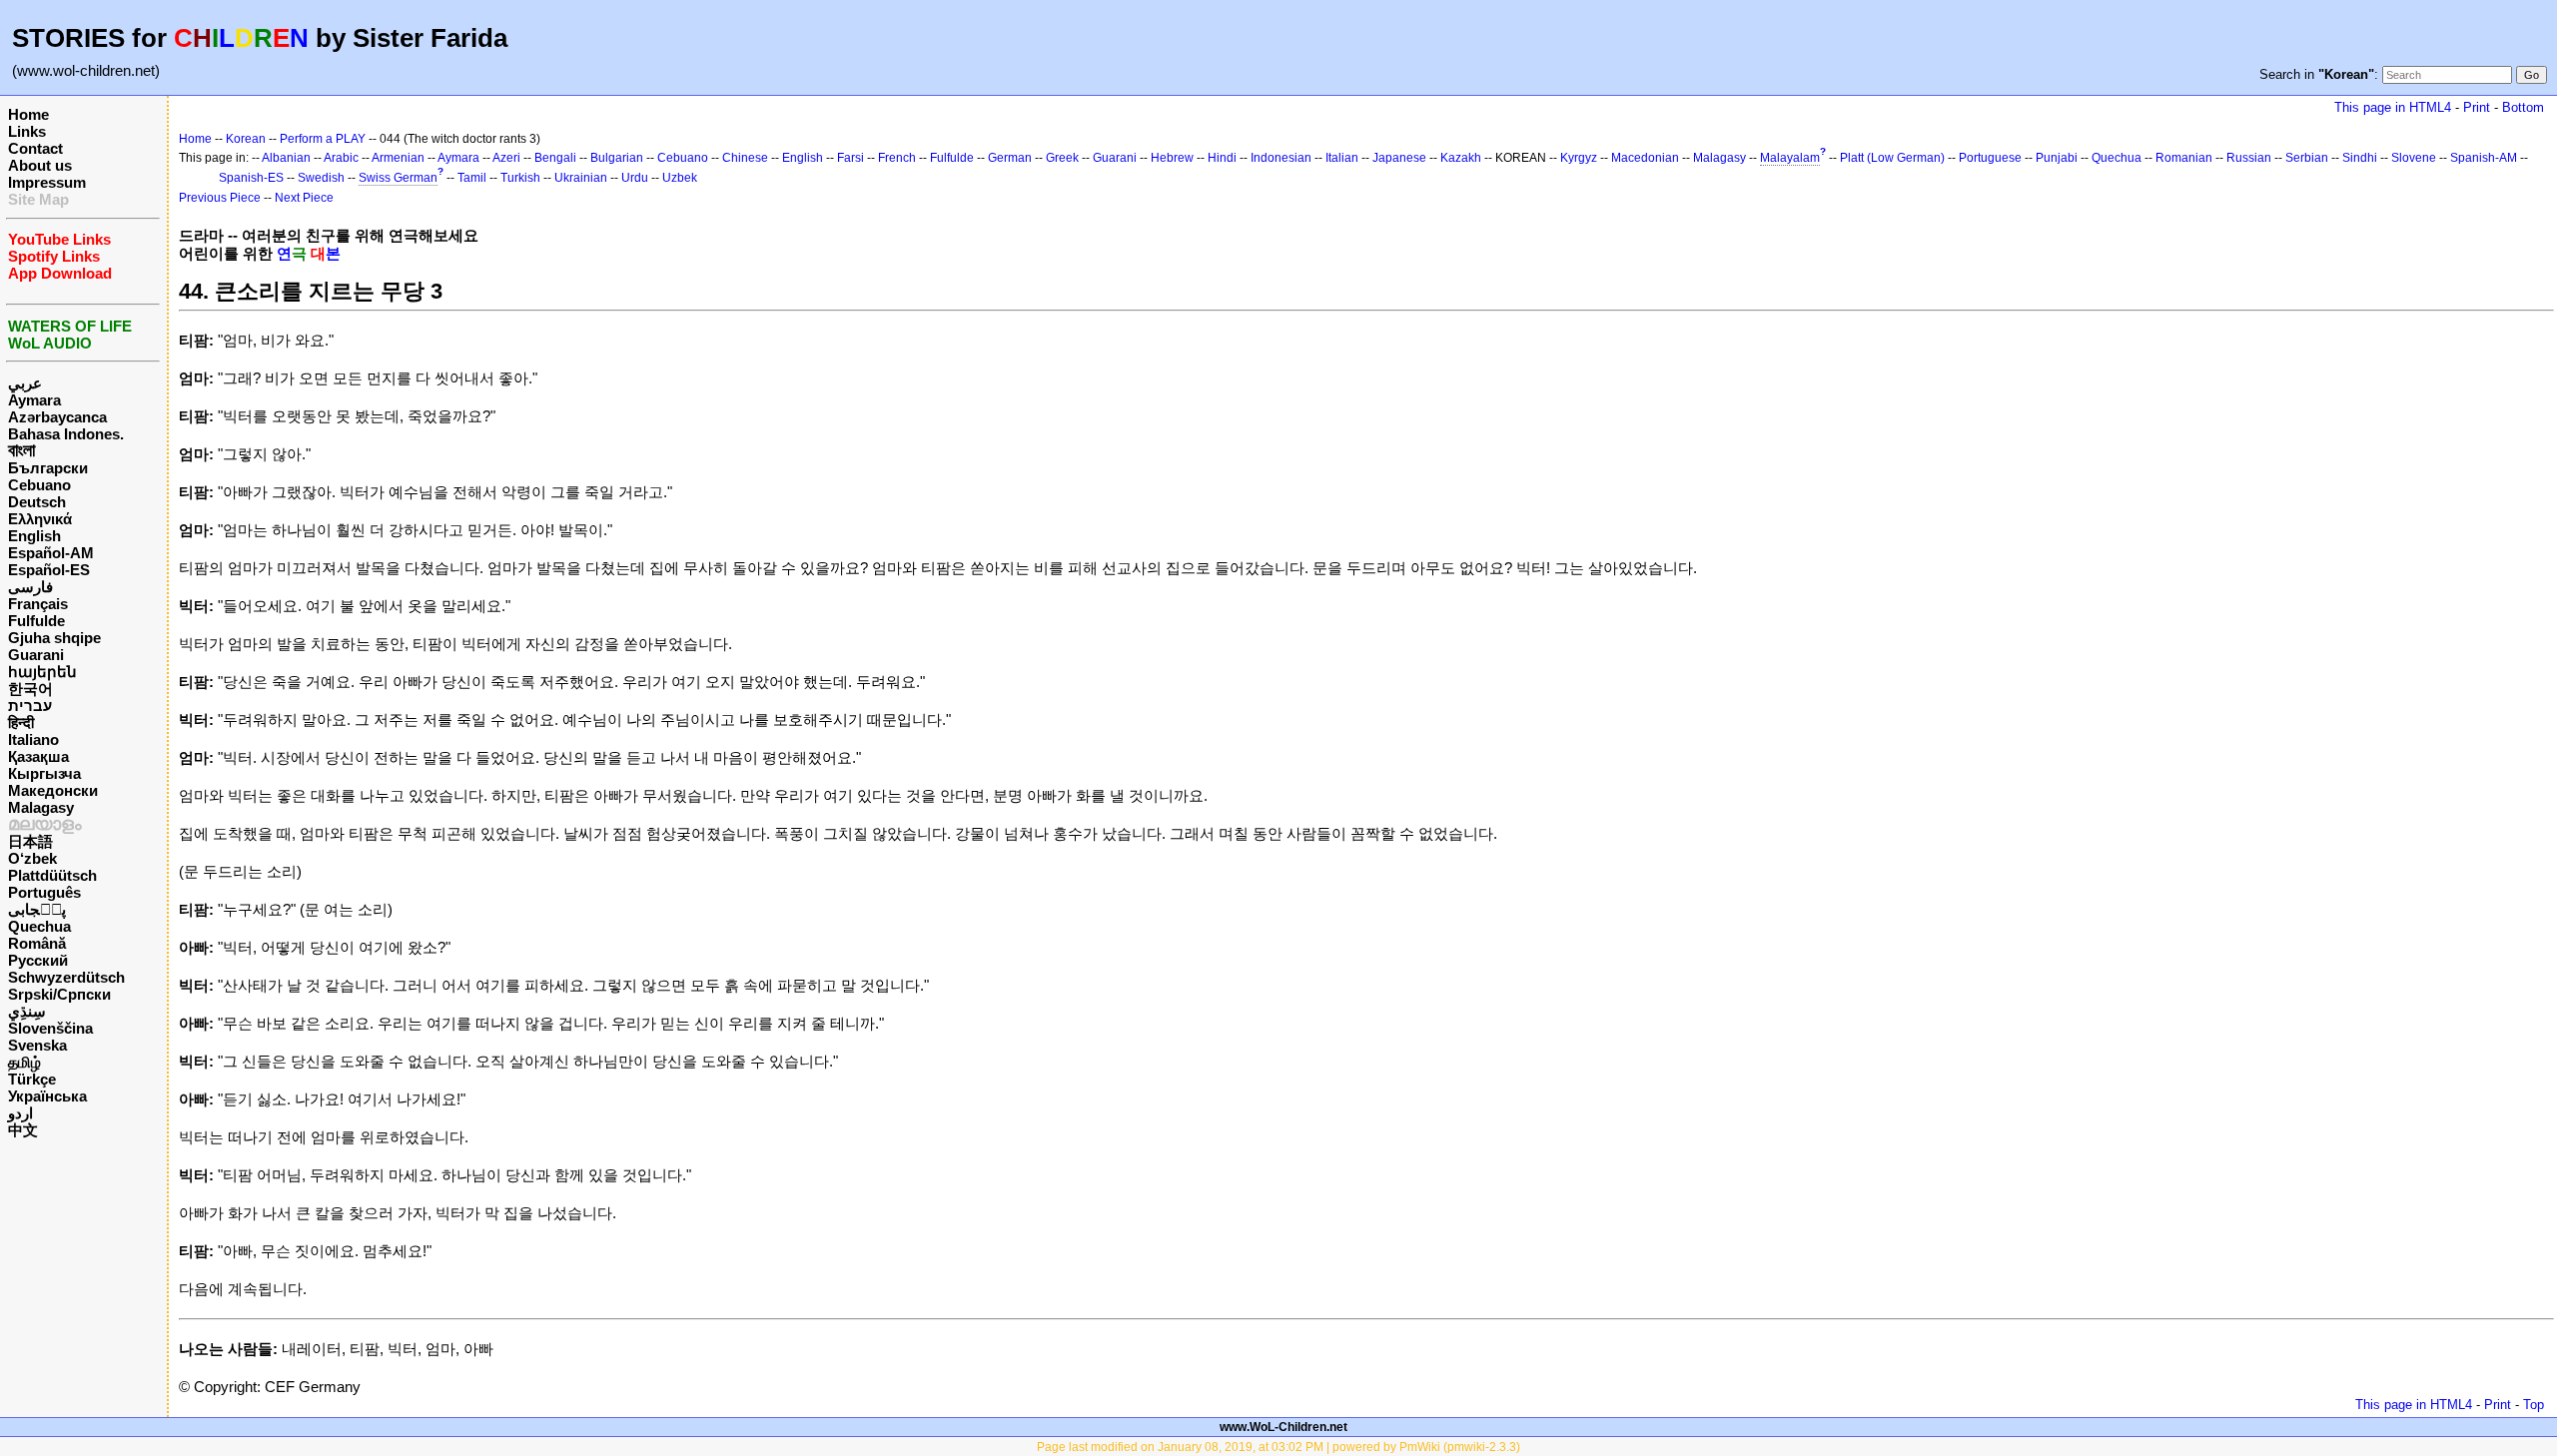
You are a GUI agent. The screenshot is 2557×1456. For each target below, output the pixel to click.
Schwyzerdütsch (66, 977)
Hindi (1222, 158)
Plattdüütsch (52, 875)
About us (40, 165)
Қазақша (38, 756)
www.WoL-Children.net (1283, 1427)
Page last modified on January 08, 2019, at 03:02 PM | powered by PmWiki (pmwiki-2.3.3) (1278, 1447)
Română (37, 943)
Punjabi (2057, 158)
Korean (246, 139)
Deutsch (37, 502)
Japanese (1399, 158)
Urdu (635, 178)
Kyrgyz (1579, 158)
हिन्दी (21, 723)
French (897, 158)
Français (38, 604)
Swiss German (398, 178)
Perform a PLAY (323, 139)
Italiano (33, 739)
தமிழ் (24, 1062)
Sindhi (2360, 158)
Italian (1342, 158)
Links (27, 131)
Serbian (2307, 158)
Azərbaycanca (57, 417)
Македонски (53, 790)
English (34, 536)
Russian (2249, 158)
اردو (20, 1113)
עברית (30, 706)
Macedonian (1645, 158)
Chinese (745, 158)
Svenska (37, 1045)
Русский (38, 960)
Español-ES (49, 570)
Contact (35, 148)
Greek (1062, 158)
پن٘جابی (37, 909)
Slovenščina (50, 1028)
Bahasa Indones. (66, 434)
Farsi (851, 158)
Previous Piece (220, 198)
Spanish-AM (2484, 158)
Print (2477, 107)
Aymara (34, 400)
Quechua (39, 926)
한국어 (30, 689)
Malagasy (41, 807)
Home (28, 114)
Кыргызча (44, 773)
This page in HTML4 (2393, 107)
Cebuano (39, 485)
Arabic (341, 158)
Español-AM (51, 553)
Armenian (398, 158)
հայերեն (42, 672)
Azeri (506, 158)
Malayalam (1790, 158)
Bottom (2523, 107)
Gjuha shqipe (54, 638)
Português (44, 892)
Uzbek (680, 178)
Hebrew (1172, 158)
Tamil (472, 178)
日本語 (30, 841)
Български (48, 468)
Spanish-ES (251, 178)
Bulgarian (617, 158)
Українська (47, 1096)
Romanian (2184, 158)
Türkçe (32, 1079)
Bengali (555, 158)
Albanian (286, 158)
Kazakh (1461, 158)
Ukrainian (581, 178)
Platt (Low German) (1892, 158)
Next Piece (304, 198)
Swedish (321, 178)
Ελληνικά (40, 519)
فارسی (30, 587)
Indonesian (1281, 158)
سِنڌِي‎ (27, 1011)
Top (2534, 1405)
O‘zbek (32, 858)
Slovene (2414, 158)
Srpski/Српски (59, 994)
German (1010, 158)
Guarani (36, 655)
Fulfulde (36, 621)
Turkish (520, 178)
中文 (23, 1130)
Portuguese (1990, 158)
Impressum (47, 182)
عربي (25, 383)
